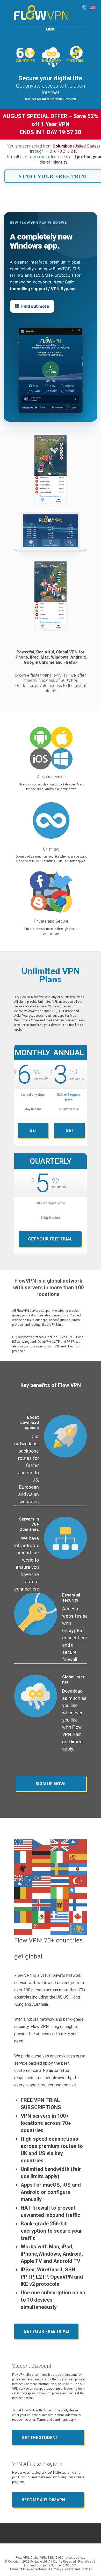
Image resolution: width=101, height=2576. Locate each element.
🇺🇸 (93, 7)
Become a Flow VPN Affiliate (43, 2502)
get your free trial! (46, 2331)
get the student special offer (40, 2440)
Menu (51, 29)
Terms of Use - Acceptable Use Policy (35, 2569)
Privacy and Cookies (78, 2569)
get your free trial (33, 1133)
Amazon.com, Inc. (41, 157)
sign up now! (51, 1784)
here (69, 2384)
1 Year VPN (55, 124)
